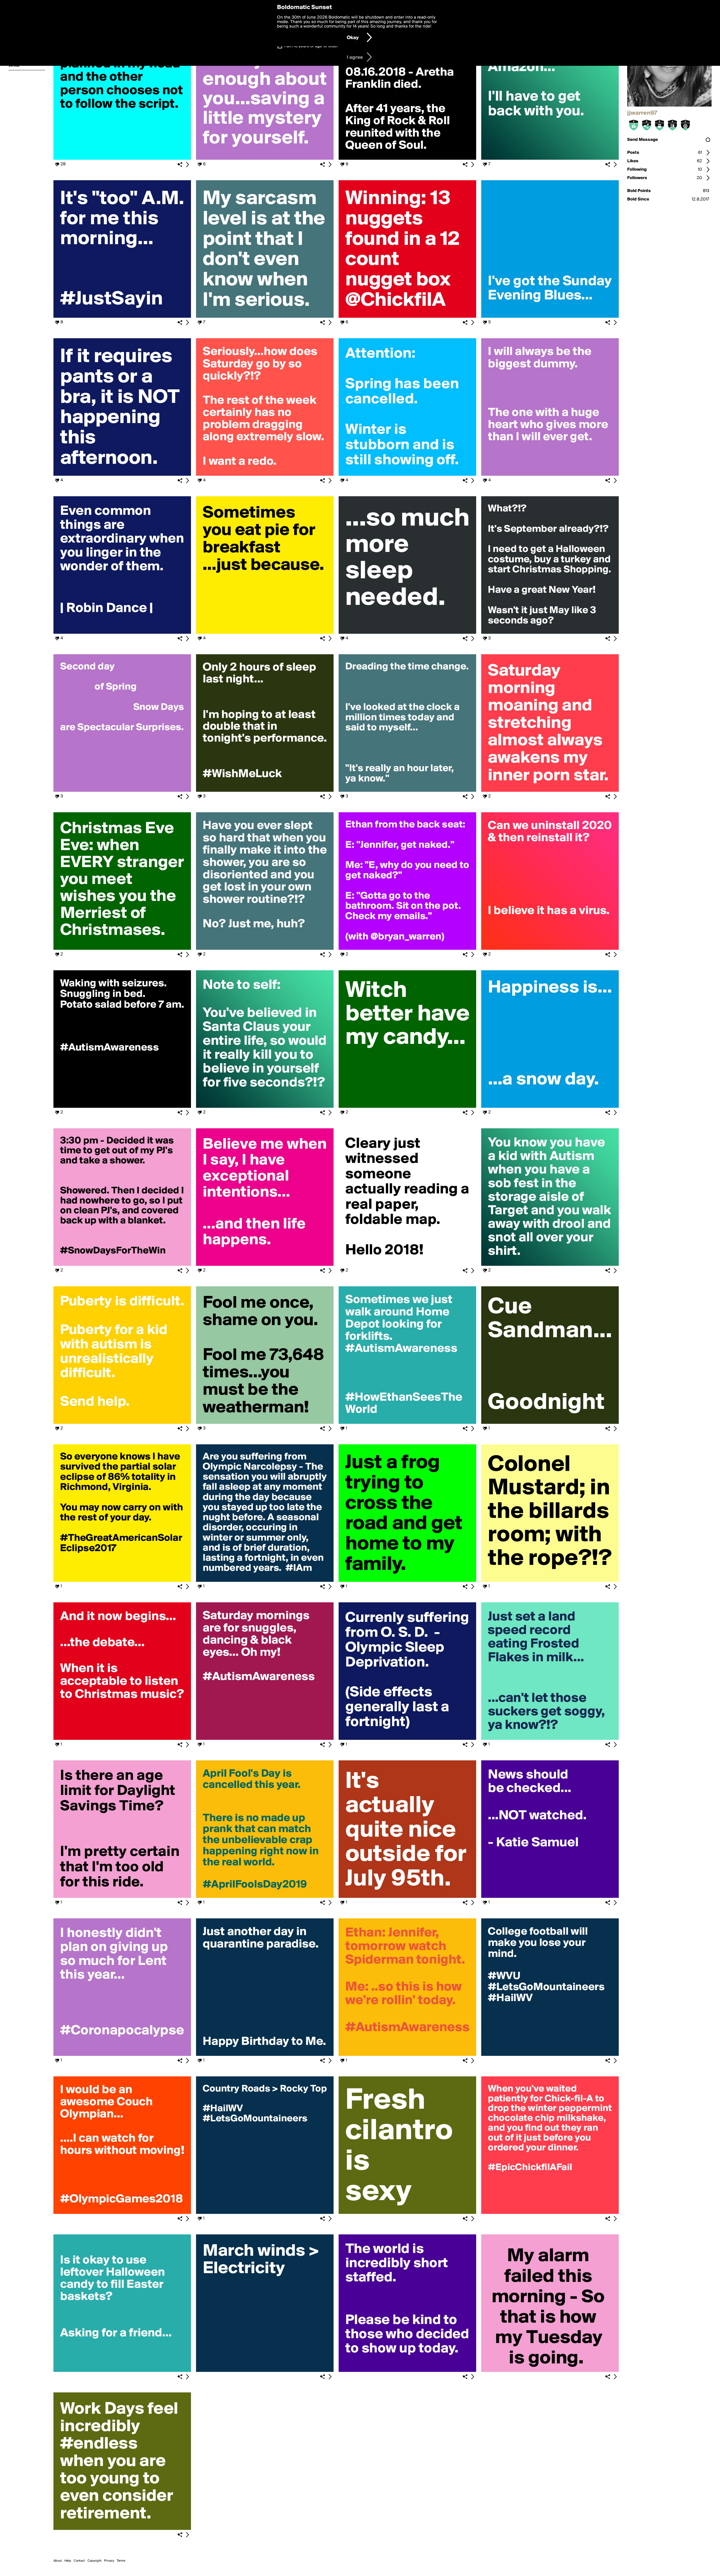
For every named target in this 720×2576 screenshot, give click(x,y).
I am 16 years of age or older (311, 46)
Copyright (94, 2561)
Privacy (109, 2561)
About (58, 2561)
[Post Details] (187, 164)
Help (68, 2561)
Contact (79, 2561)
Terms (121, 2561)
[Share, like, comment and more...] (122, 159)
